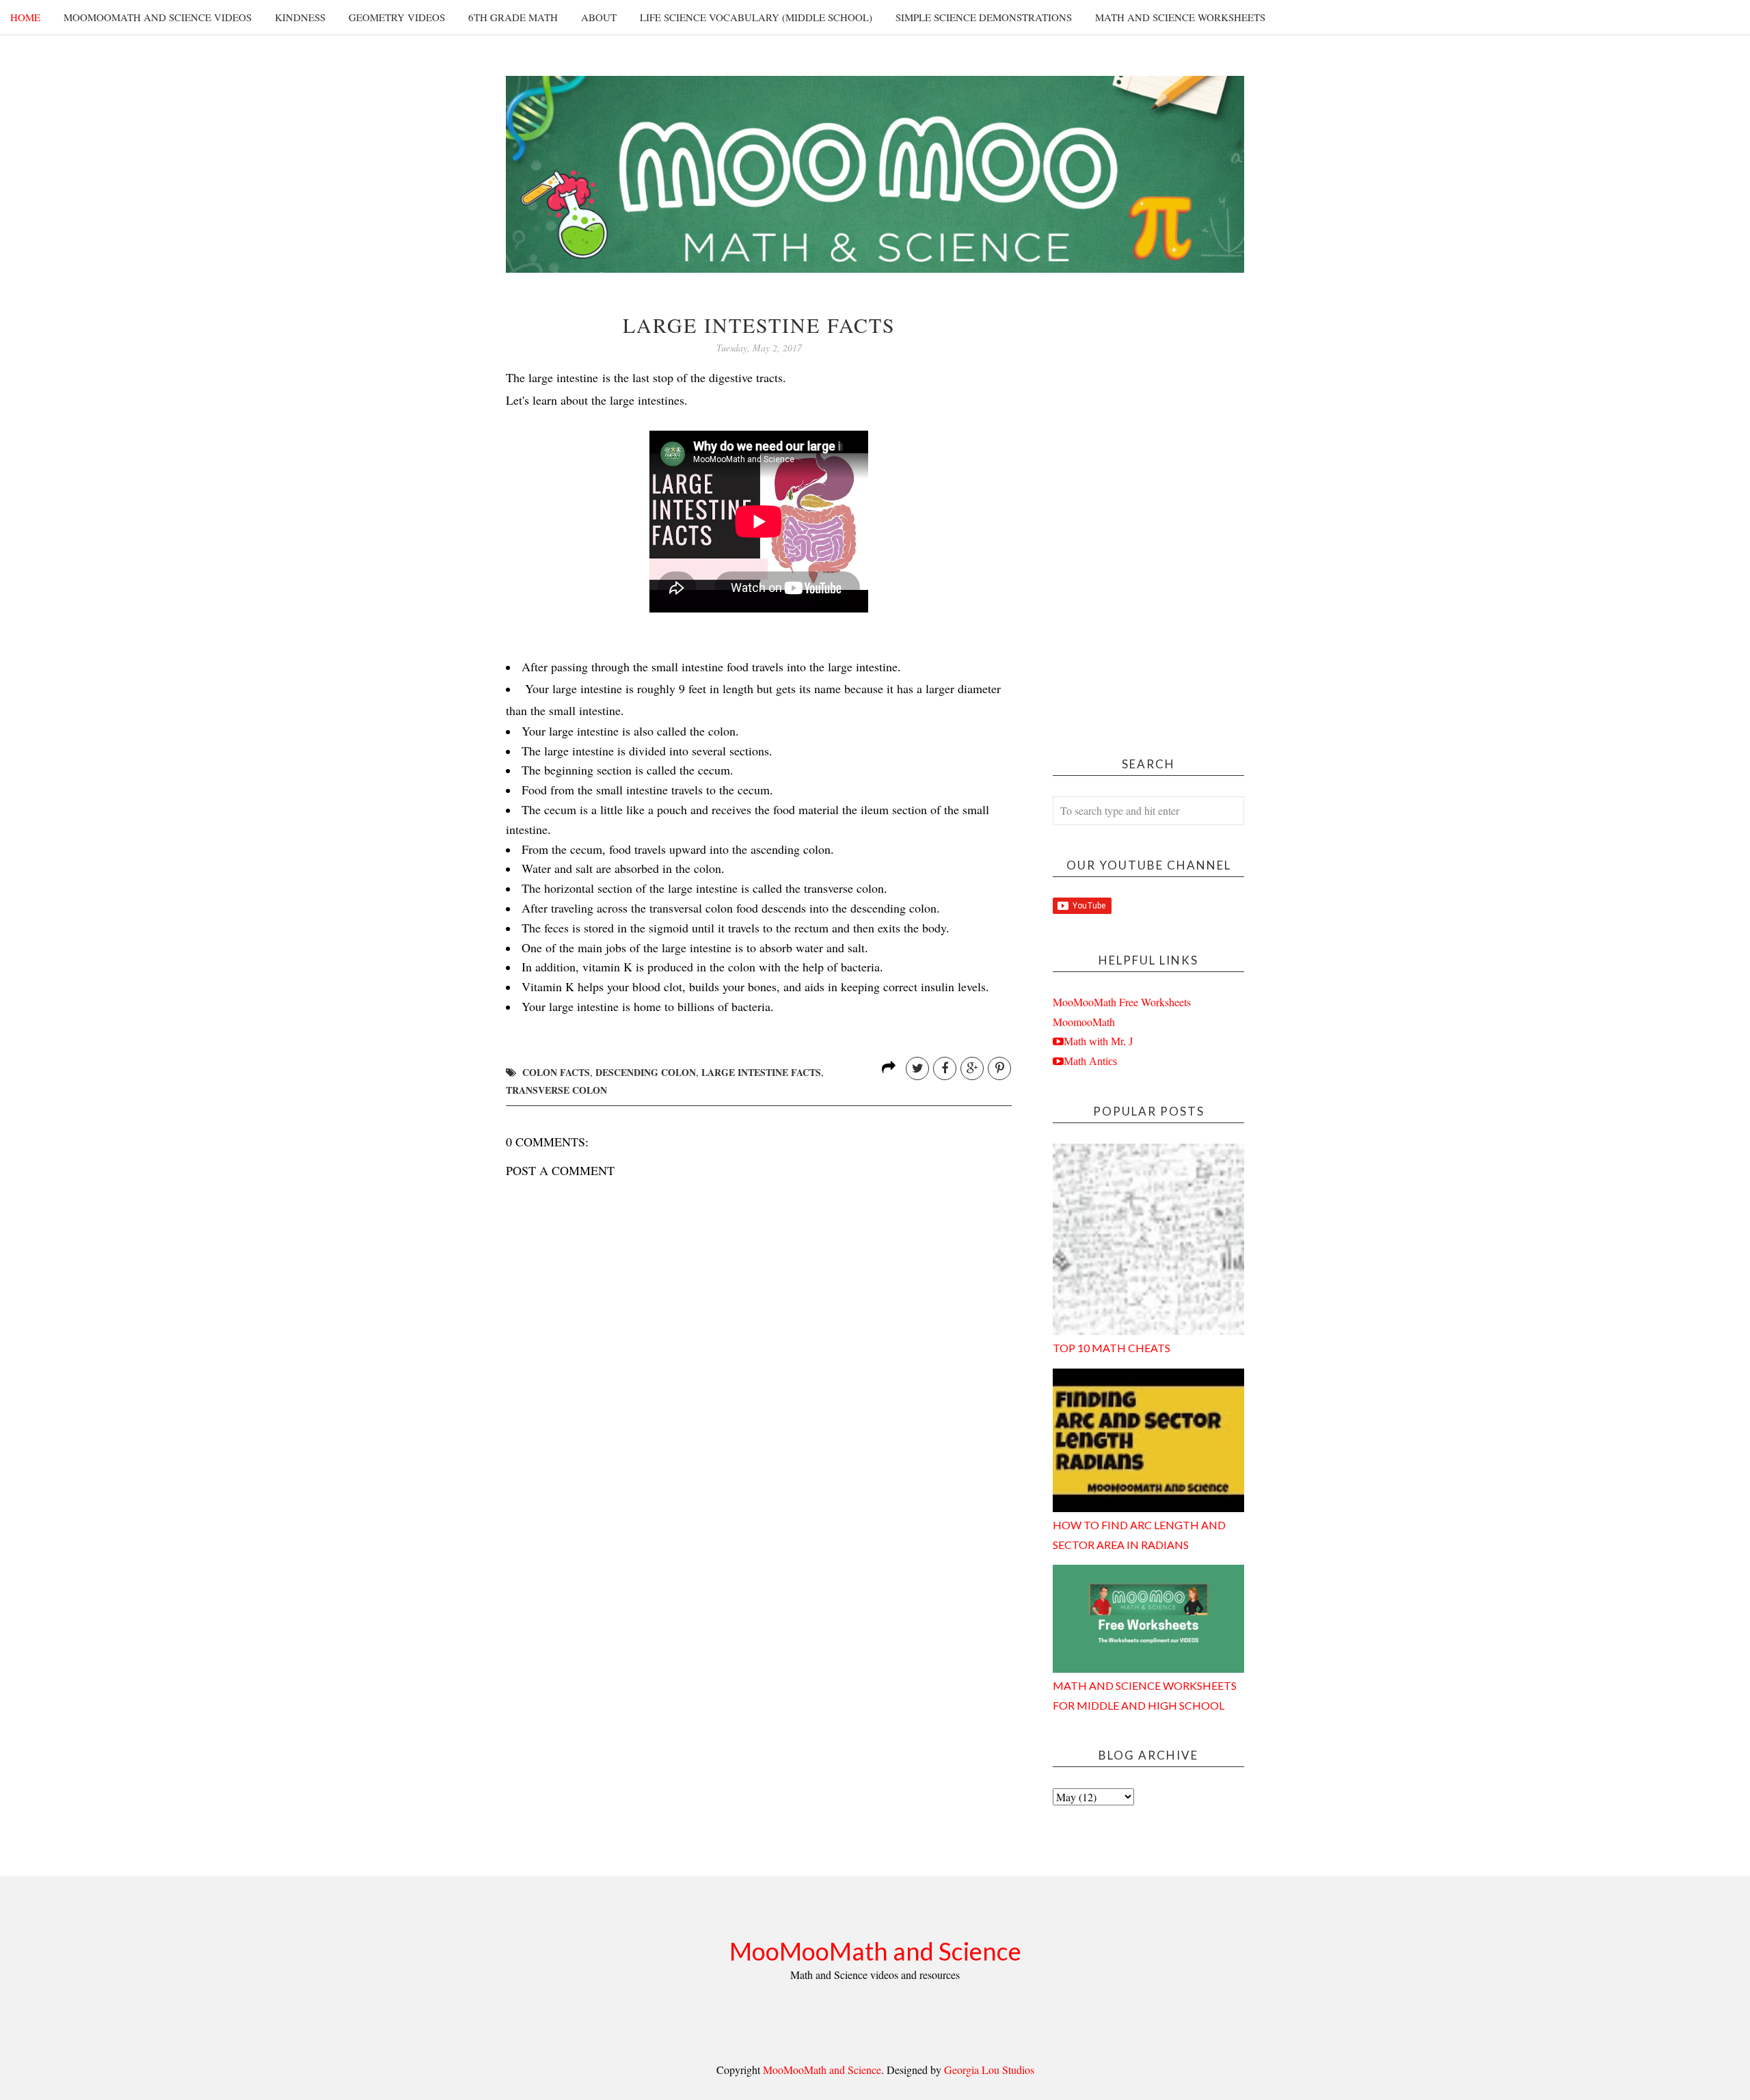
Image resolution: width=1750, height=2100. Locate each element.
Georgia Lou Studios (989, 2070)
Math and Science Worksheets (1180, 17)
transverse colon (556, 1090)
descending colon (646, 1072)
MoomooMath (1084, 1022)
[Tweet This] (917, 1068)
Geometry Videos (397, 17)
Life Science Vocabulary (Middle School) (756, 17)
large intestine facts (761, 1072)
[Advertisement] (1148, 519)
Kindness (300, 17)
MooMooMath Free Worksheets (1122, 1002)
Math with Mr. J (1098, 1041)
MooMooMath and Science (875, 1951)
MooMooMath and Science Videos (158, 17)
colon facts (556, 1072)
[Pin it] (999, 1068)
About (599, 17)
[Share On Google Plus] (972, 1068)
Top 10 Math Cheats (1112, 1348)
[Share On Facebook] (945, 1068)
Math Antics (1090, 1061)
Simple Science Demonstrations (984, 17)
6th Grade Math (513, 17)
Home (25, 17)
